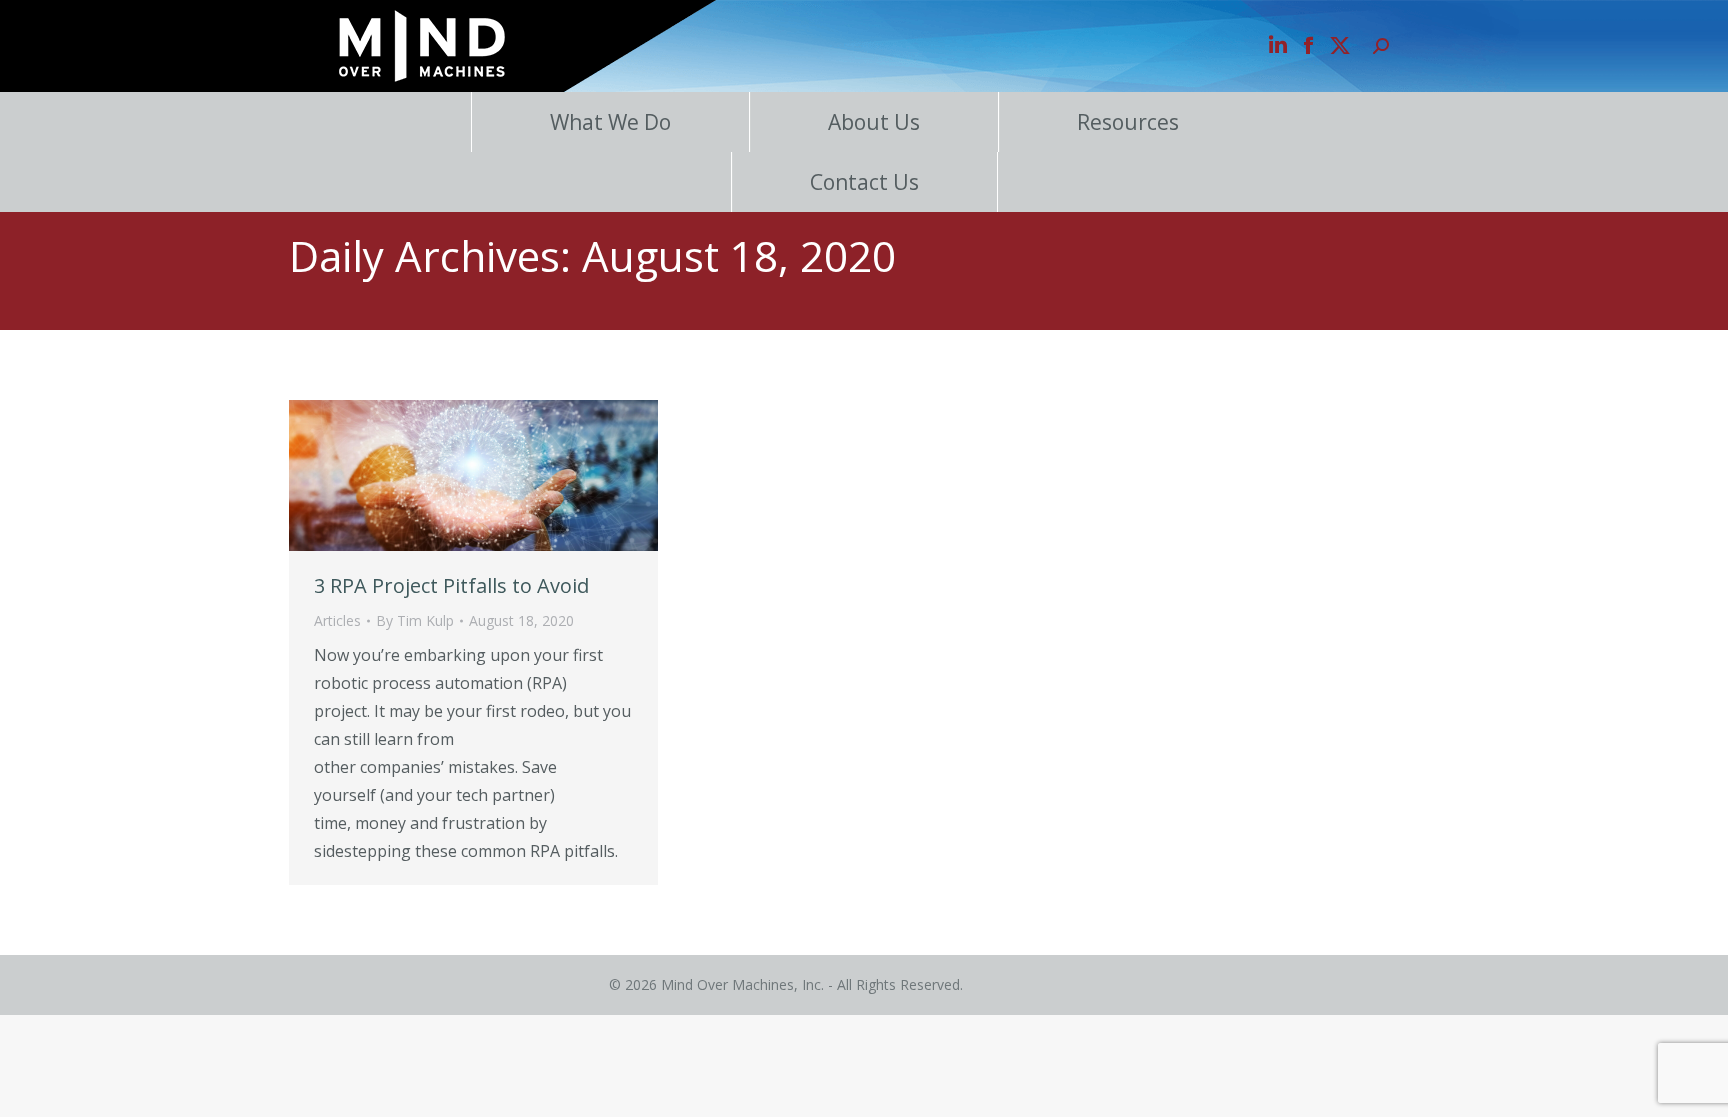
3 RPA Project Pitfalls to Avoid (451, 585)
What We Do (610, 122)
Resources (1128, 122)
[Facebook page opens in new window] (1309, 46)
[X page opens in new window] (1340, 46)
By (415, 620)
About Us (874, 122)
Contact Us (864, 182)
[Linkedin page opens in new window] (1278, 46)
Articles (337, 620)
